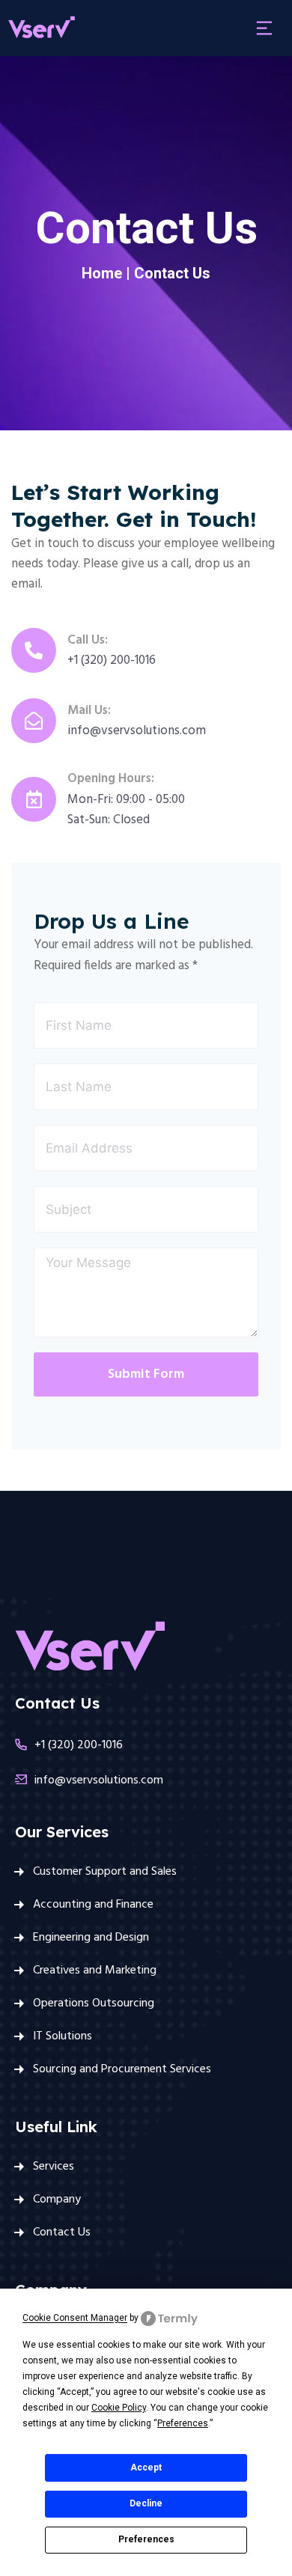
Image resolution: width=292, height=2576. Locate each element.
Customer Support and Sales (105, 1872)
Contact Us (62, 2232)
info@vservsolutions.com (99, 1780)
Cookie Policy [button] (119, 2408)
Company (57, 2200)
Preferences (146, 2539)
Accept (146, 2467)
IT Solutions (63, 2036)
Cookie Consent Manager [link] (75, 2319)
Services (54, 2167)
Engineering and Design (91, 1938)
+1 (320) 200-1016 (79, 1745)
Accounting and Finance (93, 1905)
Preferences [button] (183, 2423)
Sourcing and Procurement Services (122, 2069)
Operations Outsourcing (94, 2003)
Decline (146, 2503)
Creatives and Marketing (95, 1971)
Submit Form (146, 1374)
